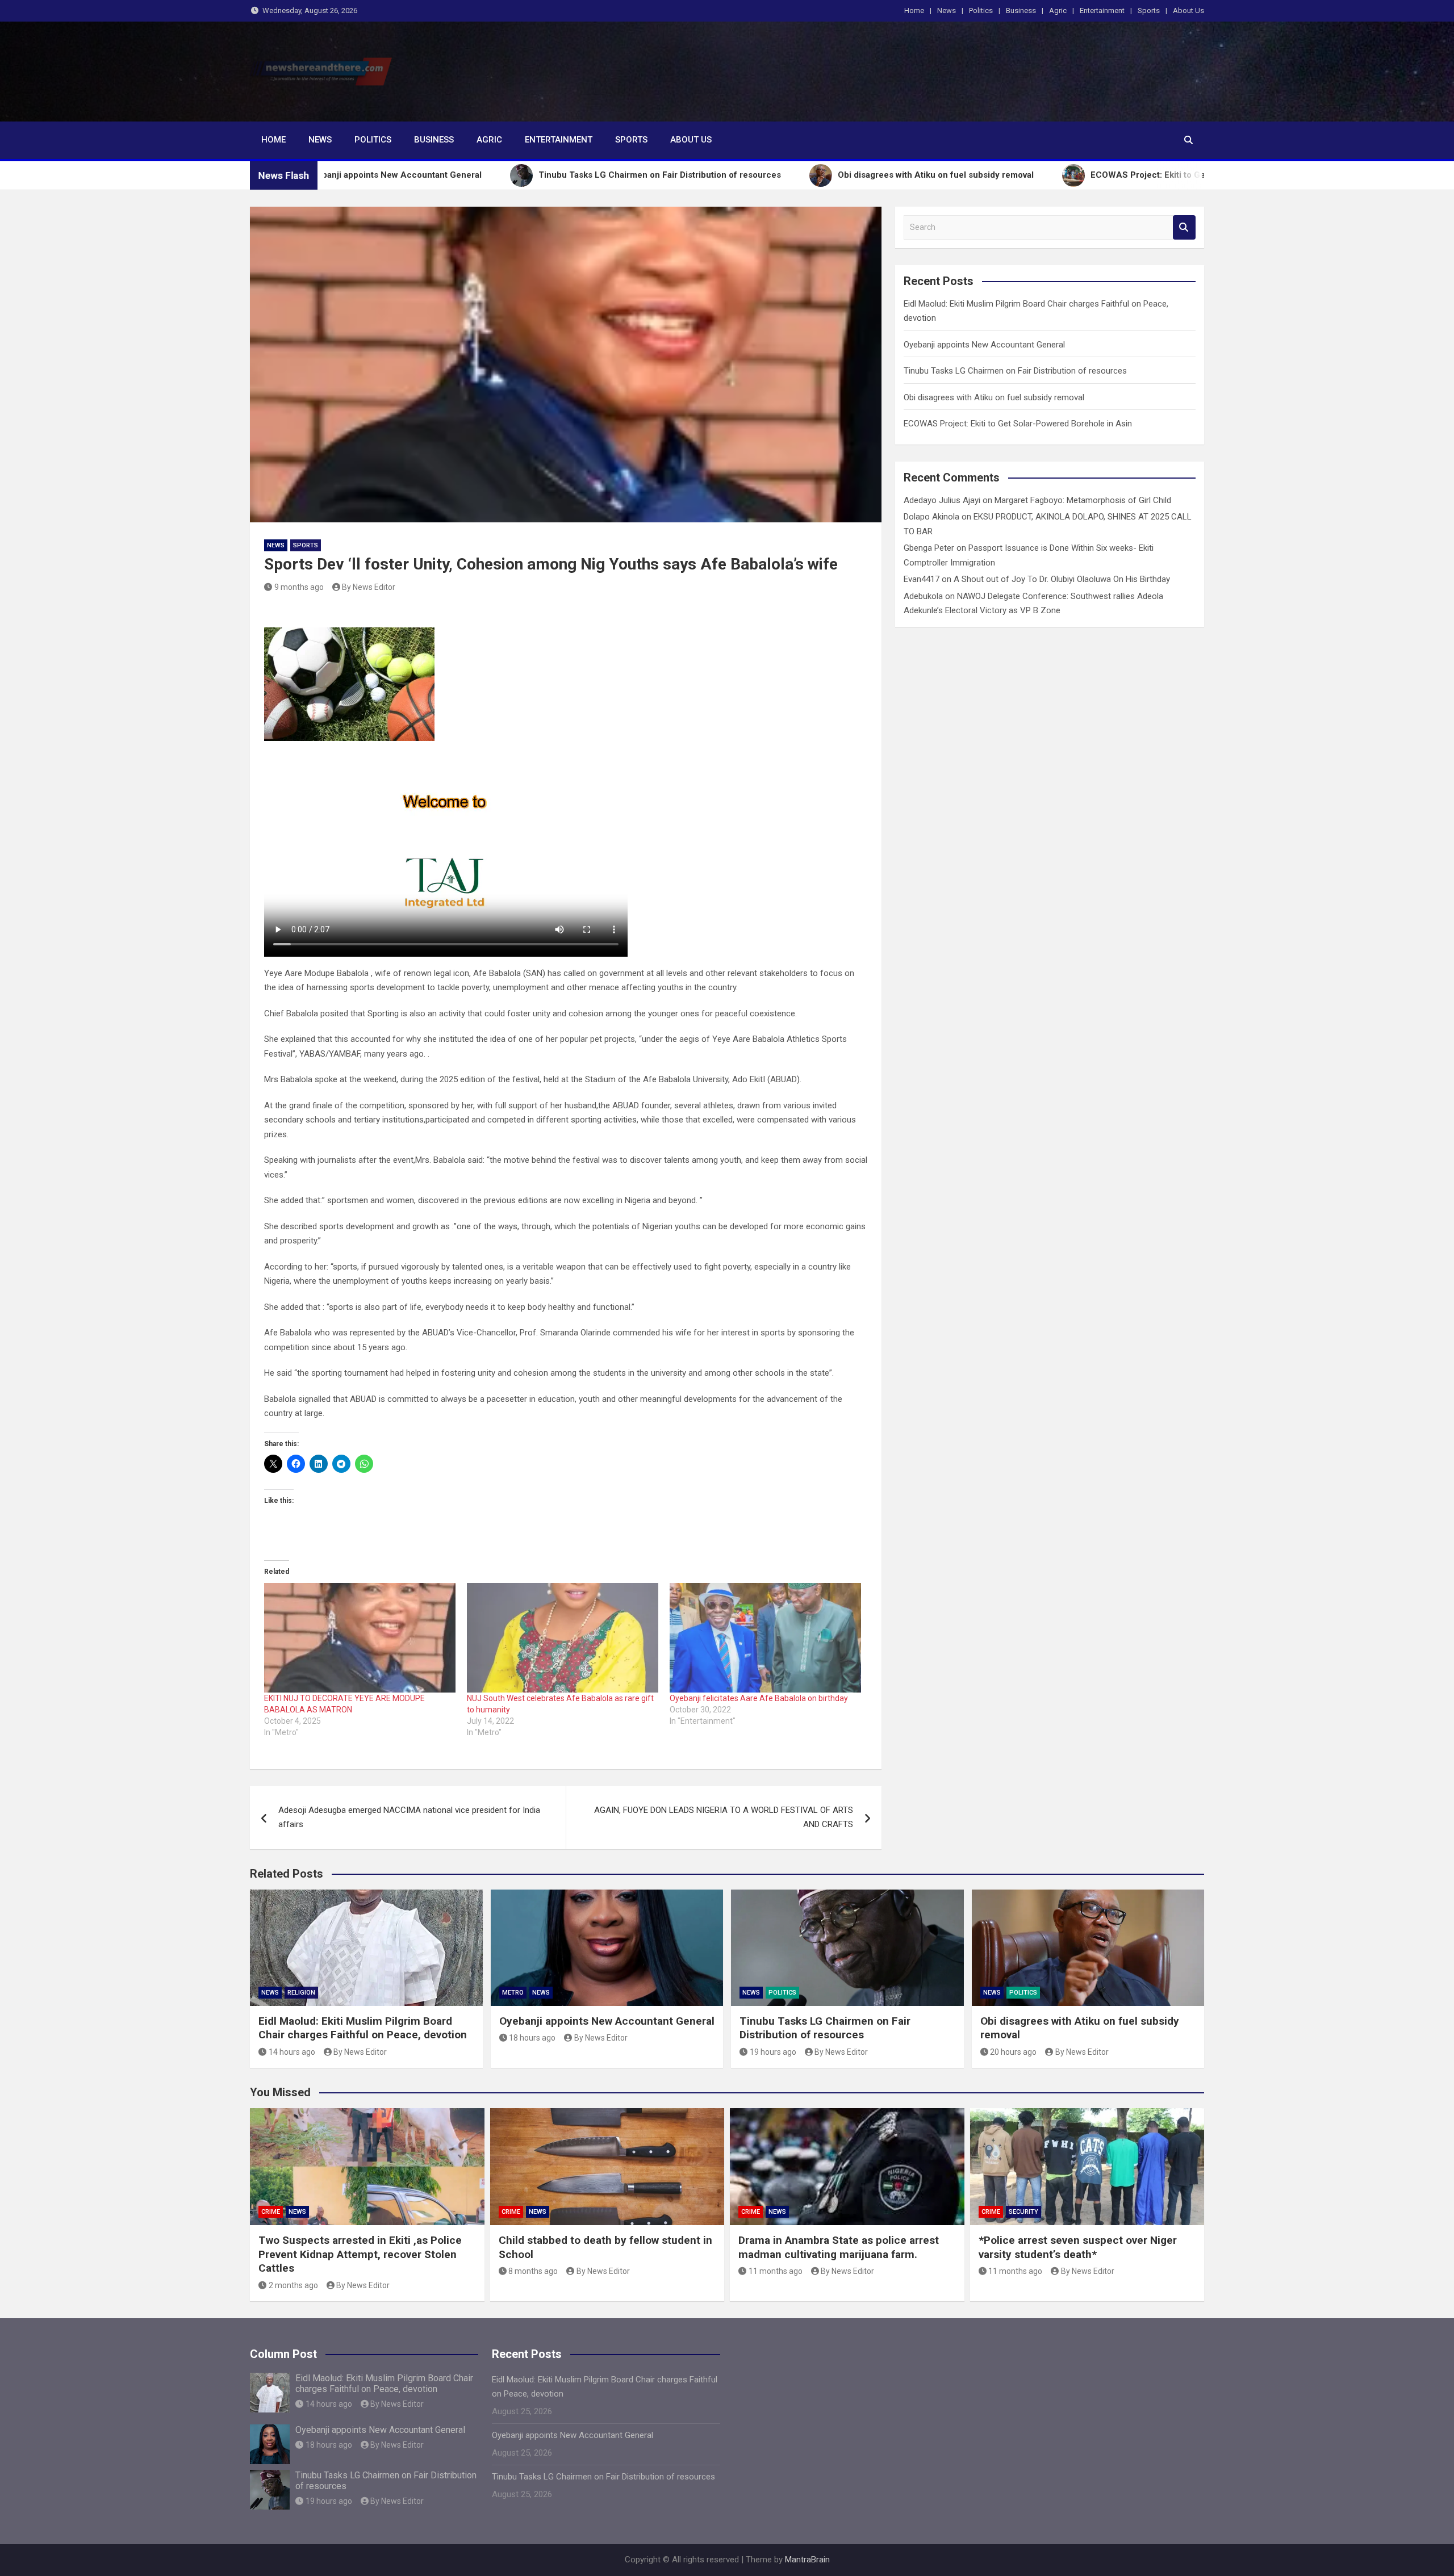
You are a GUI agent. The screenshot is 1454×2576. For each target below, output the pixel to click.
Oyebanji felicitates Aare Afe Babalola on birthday (759, 1698)
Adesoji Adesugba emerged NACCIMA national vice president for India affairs (409, 1817)
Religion (301, 1993)
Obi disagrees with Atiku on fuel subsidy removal (994, 397)
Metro (513, 1993)
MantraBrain (807, 2560)
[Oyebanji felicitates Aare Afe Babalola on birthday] (765, 1638)
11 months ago (776, 2271)
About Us (1188, 11)
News (947, 11)
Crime (271, 2212)
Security (1023, 2212)
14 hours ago (292, 2052)
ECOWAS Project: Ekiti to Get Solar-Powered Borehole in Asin (1018, 424)
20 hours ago (1013, 2052)
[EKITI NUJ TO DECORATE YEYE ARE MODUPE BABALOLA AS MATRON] (360, 1638)
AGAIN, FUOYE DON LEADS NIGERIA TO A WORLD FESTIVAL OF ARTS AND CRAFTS (724, 1817)
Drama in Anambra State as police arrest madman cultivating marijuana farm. (839, 2247)
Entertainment (1102, 11)
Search (1184, 227)
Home (914, 11)
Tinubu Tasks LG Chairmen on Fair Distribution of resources (1015, 371)
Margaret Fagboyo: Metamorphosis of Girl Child (1083, 500)
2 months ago (293, 2285)
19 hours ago (773, 2052)
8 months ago (533, 2271)
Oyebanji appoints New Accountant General (984, 345)
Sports (1149, 11)
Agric (1058, 11)
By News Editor (369, 587)
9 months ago (299, 587)
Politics (981, 11)
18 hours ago (532, 2038)
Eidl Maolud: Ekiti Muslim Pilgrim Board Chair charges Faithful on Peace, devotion (363, 2028)
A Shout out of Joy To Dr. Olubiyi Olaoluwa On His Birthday (1062, 579)
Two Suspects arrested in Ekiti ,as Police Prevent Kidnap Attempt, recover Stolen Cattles (360, 2254)
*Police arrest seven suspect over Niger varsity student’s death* (1078, 2247)
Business (1021, 11)
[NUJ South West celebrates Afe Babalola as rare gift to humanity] (563, 1638)
